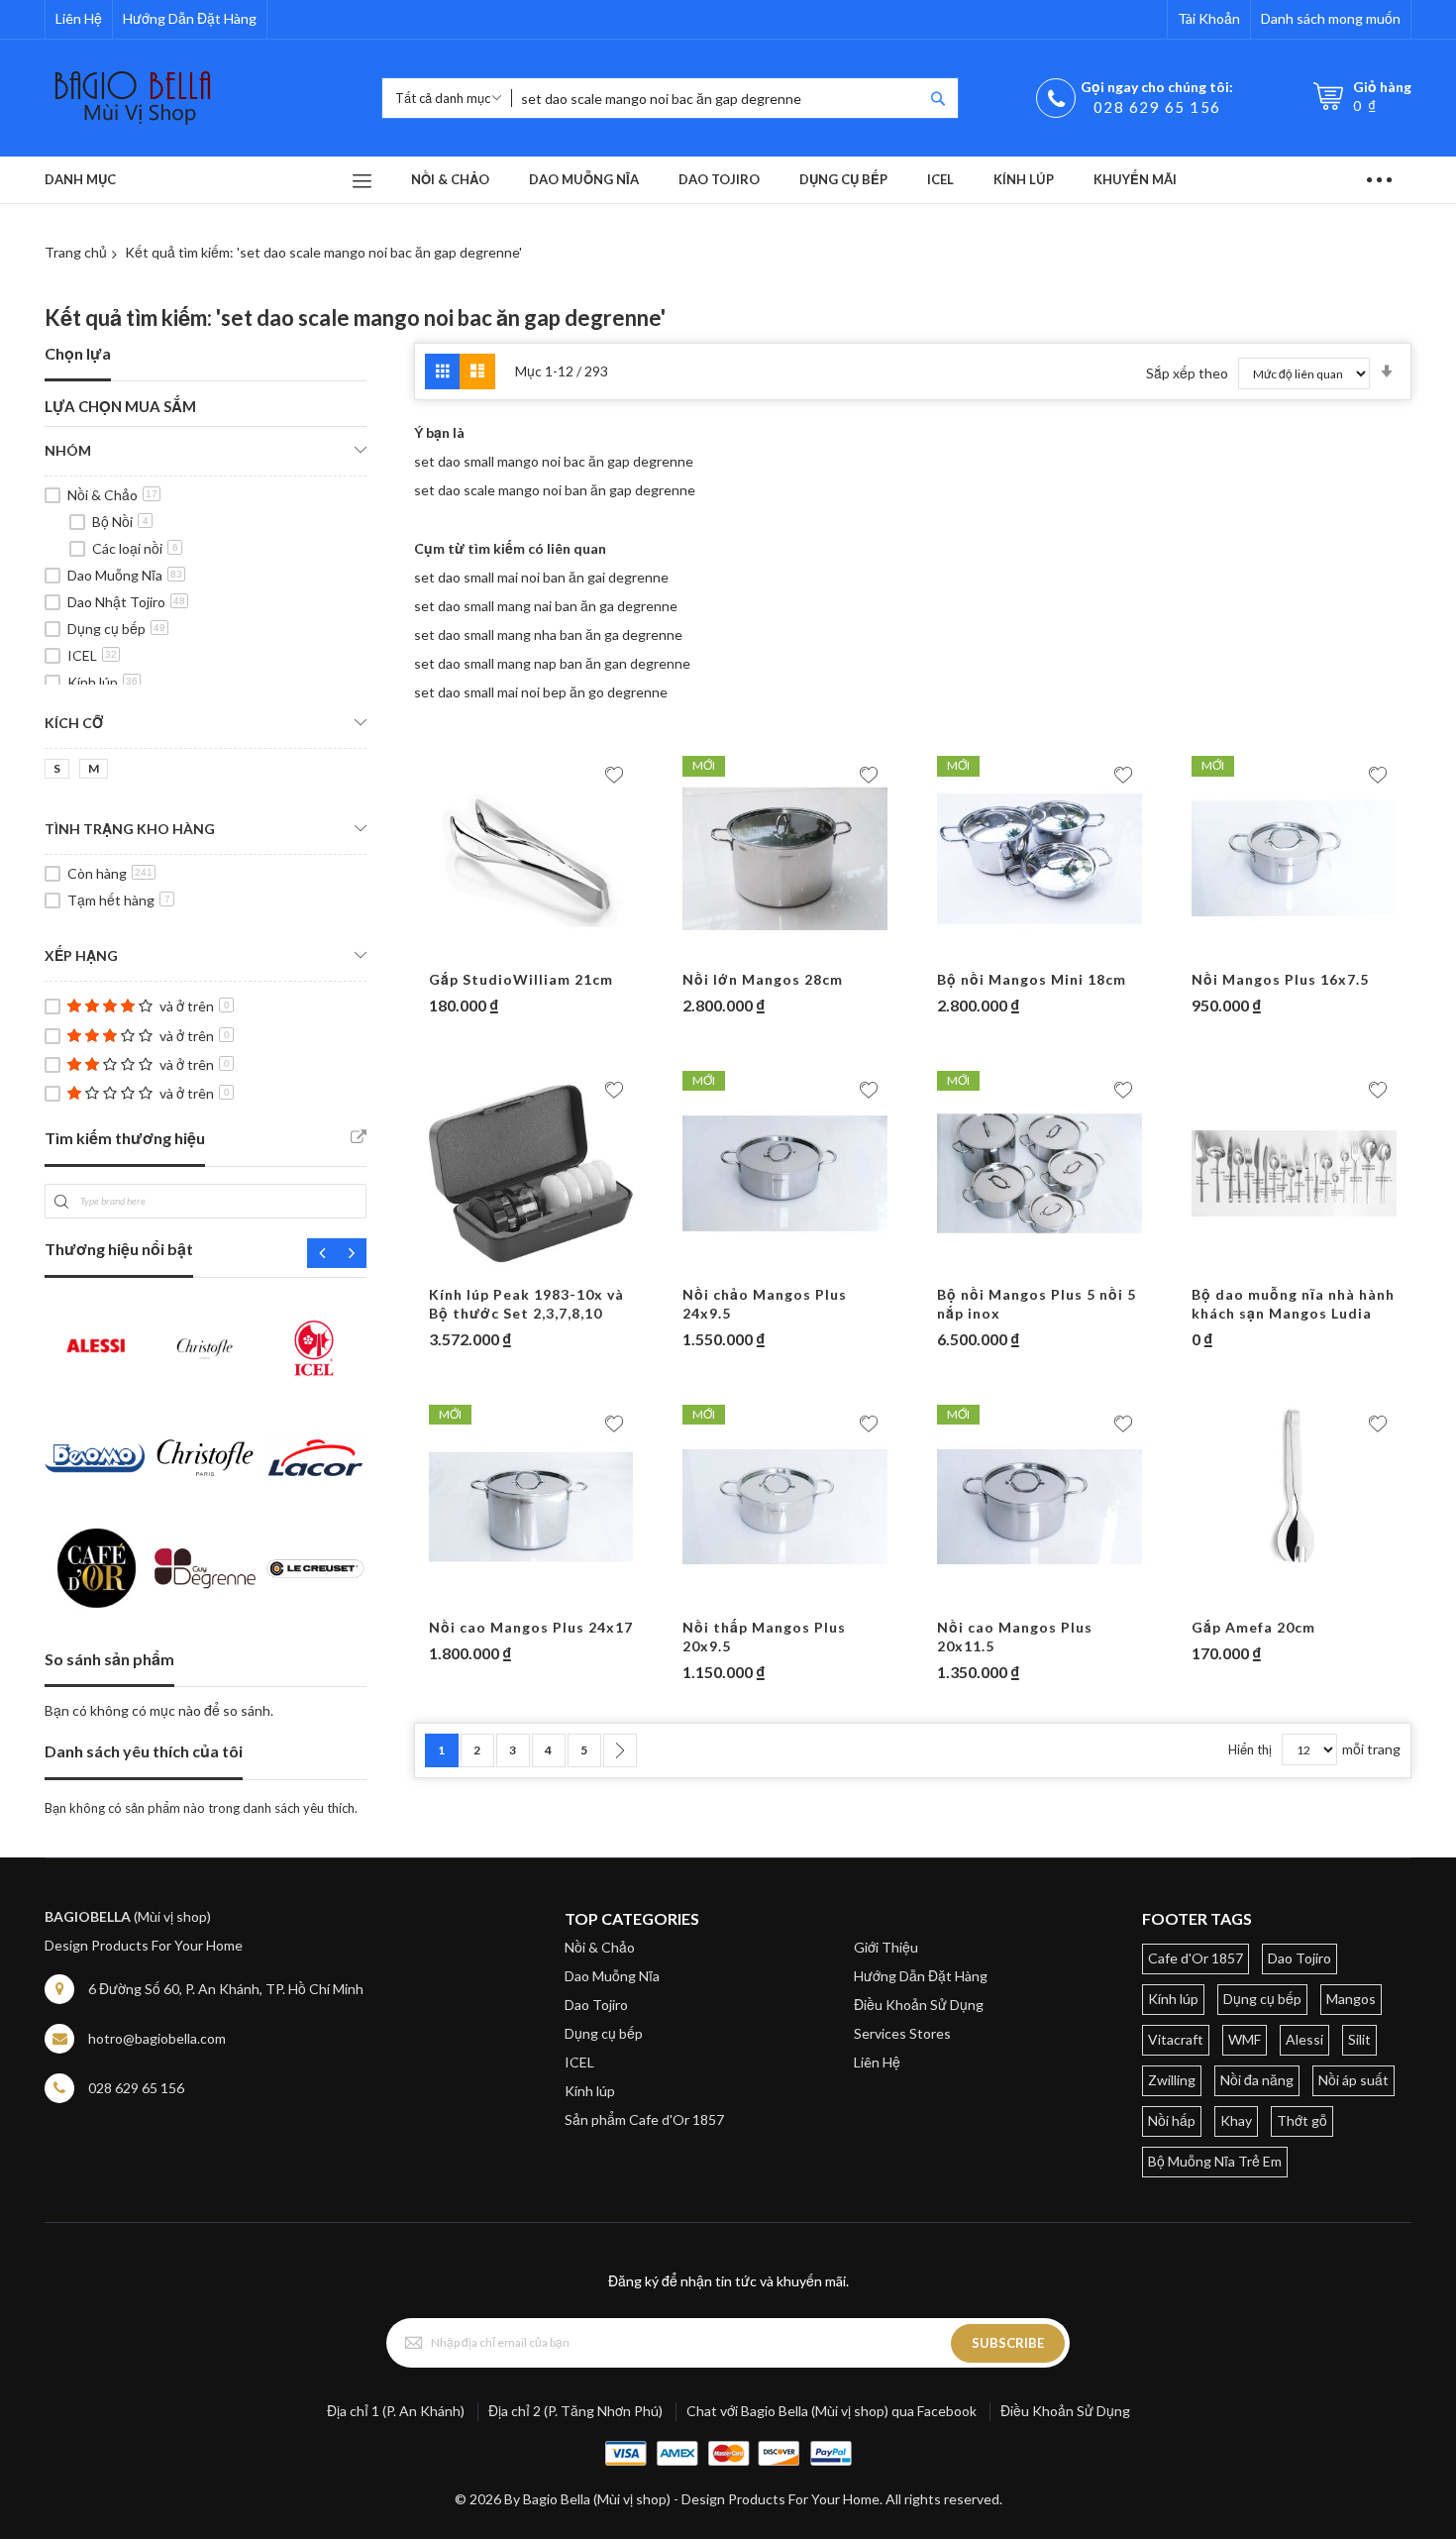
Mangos (1351, 1999)
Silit (1359, 2039)
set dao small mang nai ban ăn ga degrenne (546, 606)
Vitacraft (1176, 2039)
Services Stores (902, 2033)
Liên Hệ (79, 18)
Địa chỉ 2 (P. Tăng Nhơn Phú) (575, 2411)
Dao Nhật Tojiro (126, 602)
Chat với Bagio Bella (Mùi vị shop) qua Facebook (832, 2411)
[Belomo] (95, 1458)
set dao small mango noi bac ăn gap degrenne (554, 461)
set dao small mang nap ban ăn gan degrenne (552, 663)
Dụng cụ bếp (116, 629)
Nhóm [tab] (68, 450)
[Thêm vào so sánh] (571, 951)
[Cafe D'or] (95, 1568)
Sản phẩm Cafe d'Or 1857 (644, 2119)
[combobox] (717, 98)
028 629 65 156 (1157, 107)
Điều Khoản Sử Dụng (919, 2005)
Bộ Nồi (120, 522)
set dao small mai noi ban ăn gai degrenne (541, 577)
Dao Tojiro (596, 2005)
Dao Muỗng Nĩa (125, 575)
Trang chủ (76, 252)
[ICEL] (315, 1348)
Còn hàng (110, 873)
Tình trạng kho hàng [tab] (130, 829)
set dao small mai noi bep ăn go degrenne (541, 692)
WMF (1245, 2039)
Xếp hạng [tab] (81, 955)
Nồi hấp (1172, 2120)
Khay (1236, 2120)
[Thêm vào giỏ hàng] (493, 951)
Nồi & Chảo (112, 495)
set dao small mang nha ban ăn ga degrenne (548, 635)
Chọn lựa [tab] (78, 353)
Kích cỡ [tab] (74, 723)
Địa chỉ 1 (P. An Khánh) (396, 2411)
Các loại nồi (135, 548)
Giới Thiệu (886, 1947)
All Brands (359, 1137)
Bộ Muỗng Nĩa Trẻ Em (1215, 2161)
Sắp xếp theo (1187, 373)
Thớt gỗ (1302, 2120)
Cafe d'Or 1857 (1196, 1958)
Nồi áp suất (1353, 2080)
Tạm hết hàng (119, 900)
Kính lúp (103, 682)
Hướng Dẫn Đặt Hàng (190, 18)
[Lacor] (315, 1458)
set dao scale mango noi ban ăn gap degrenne (555, 490)
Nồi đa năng (1257, 2080)
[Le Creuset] (315, 1568)
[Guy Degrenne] (205, 1568)
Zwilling (1172, 2080)
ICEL (92, 655)
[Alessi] (95, 1348)
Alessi (1304, 2039)
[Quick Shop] (532, 951)
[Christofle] (205, 1348)
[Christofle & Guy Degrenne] (205, 1458)
